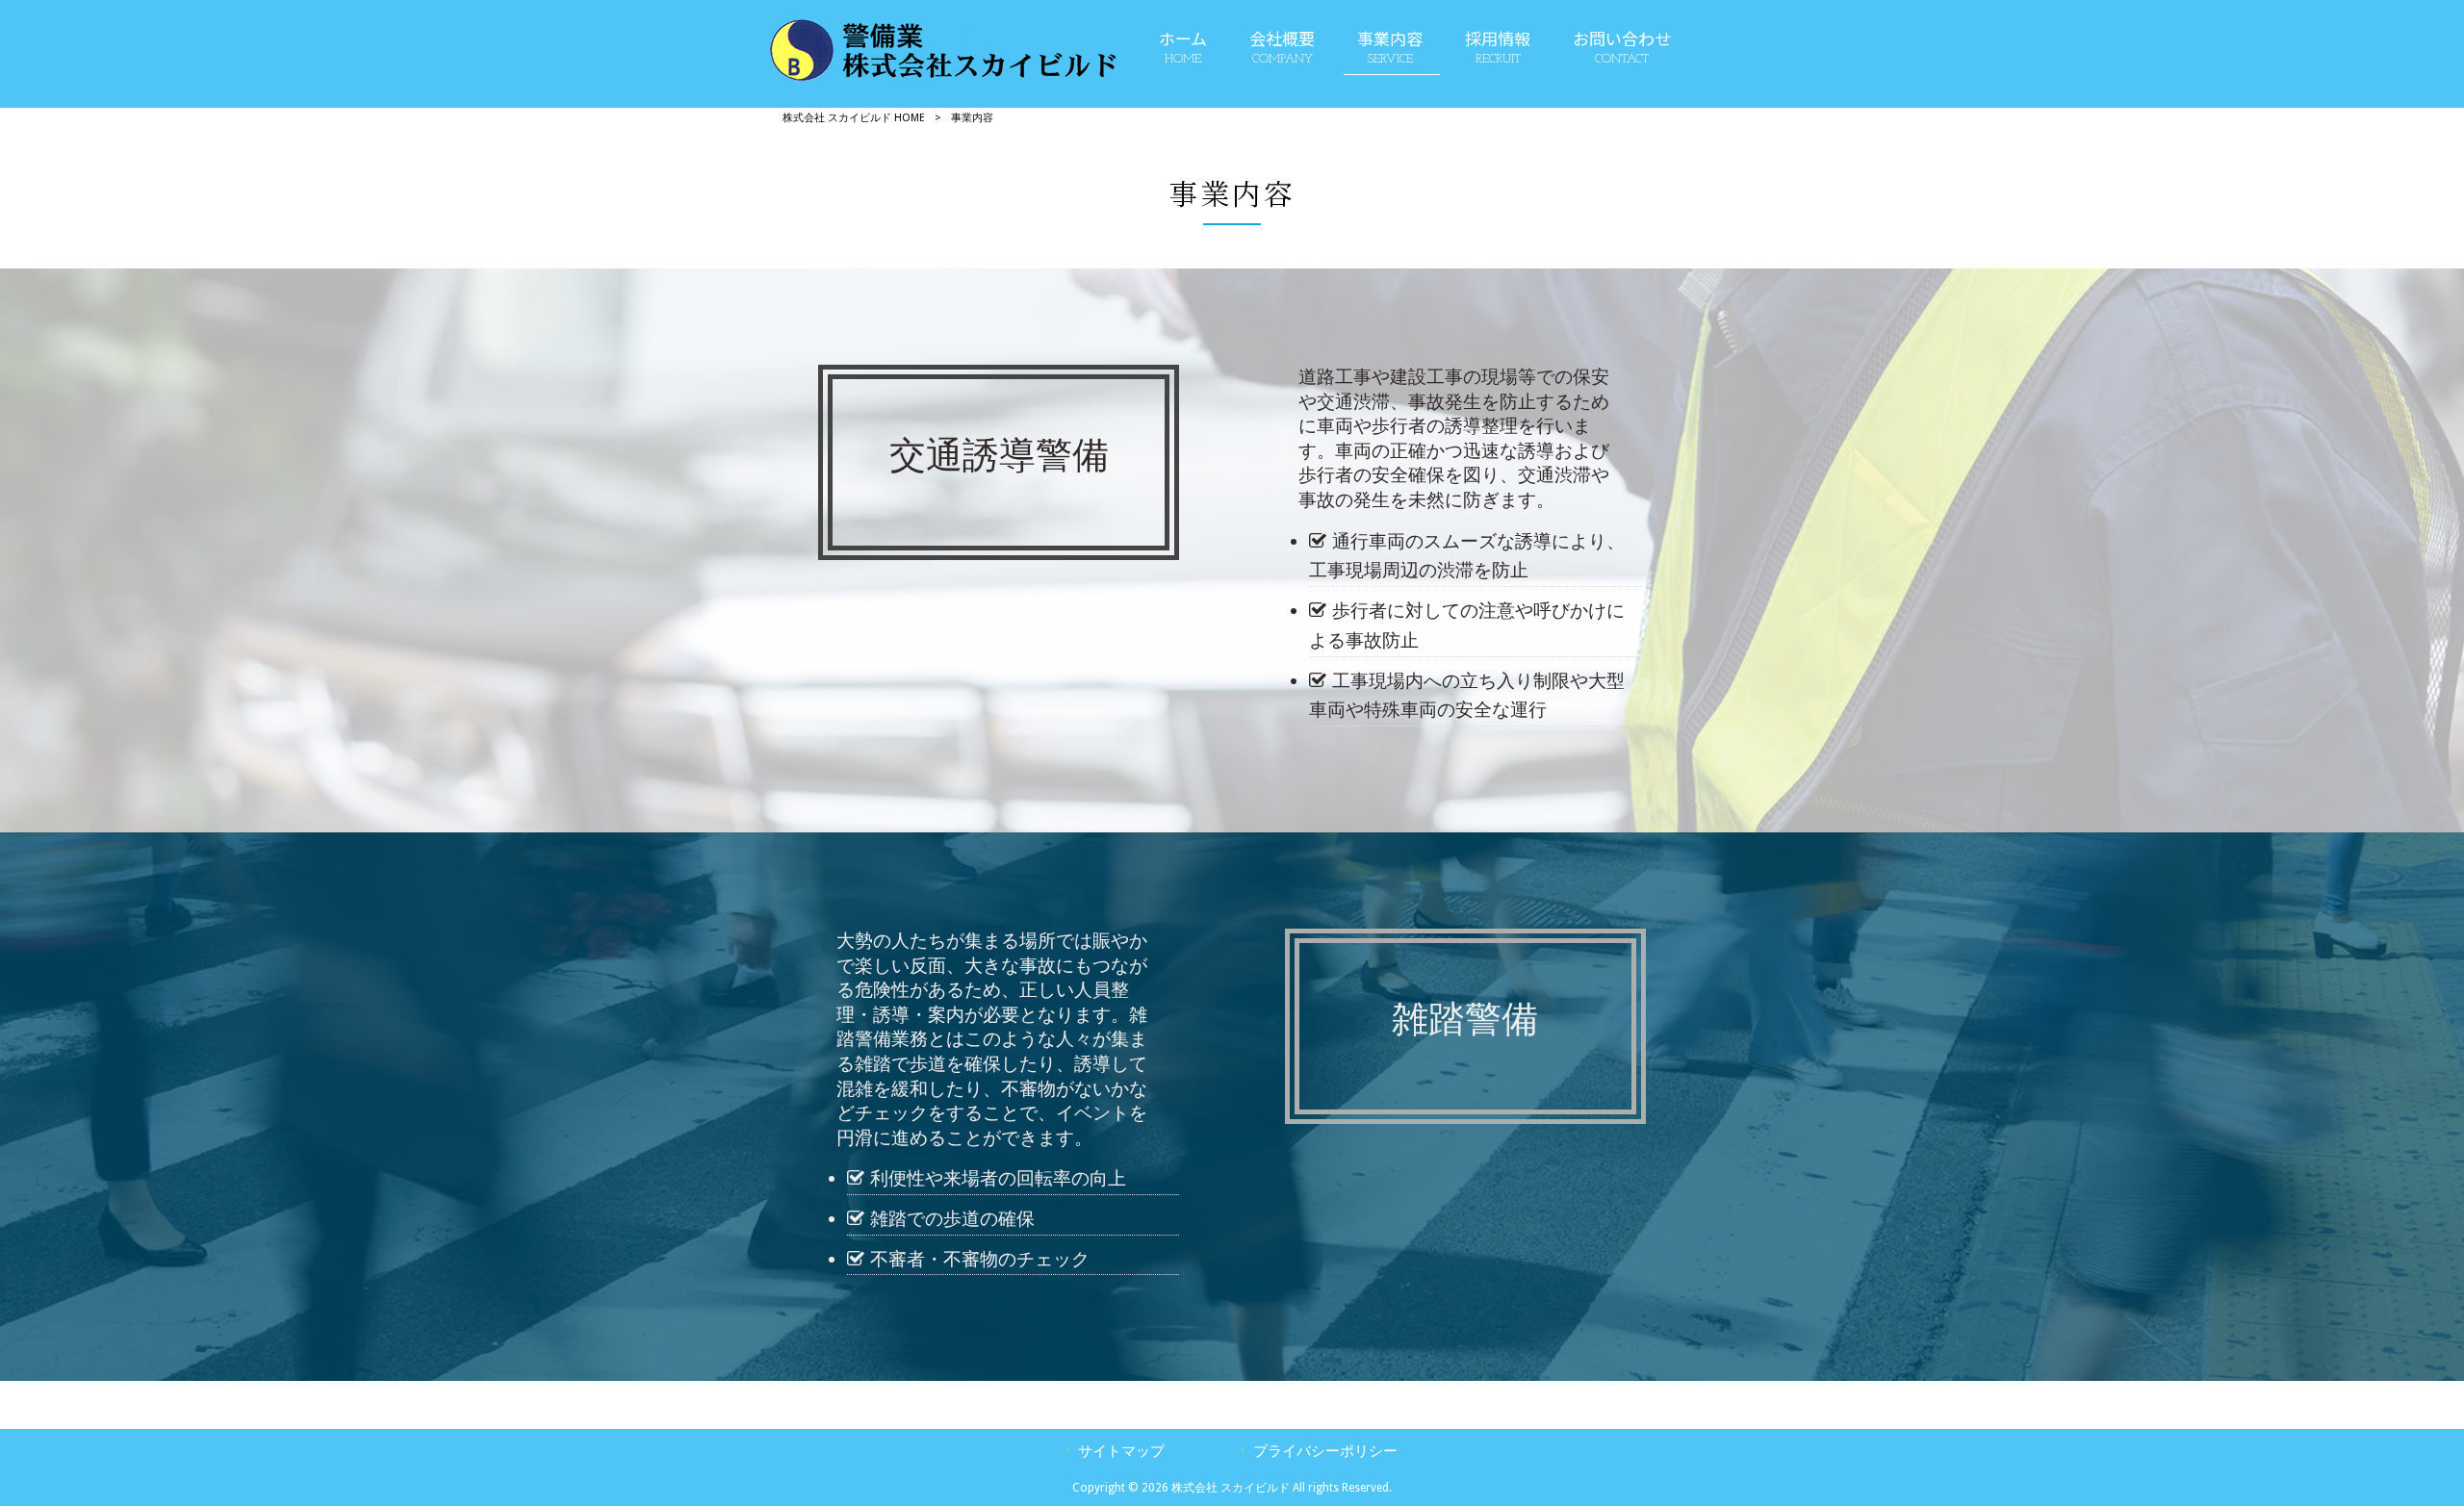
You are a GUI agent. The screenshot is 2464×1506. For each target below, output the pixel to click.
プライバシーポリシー (1325, 1451)
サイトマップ (1121, 1451)
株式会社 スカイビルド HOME (854, 118)
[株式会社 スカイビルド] (943, 77)
